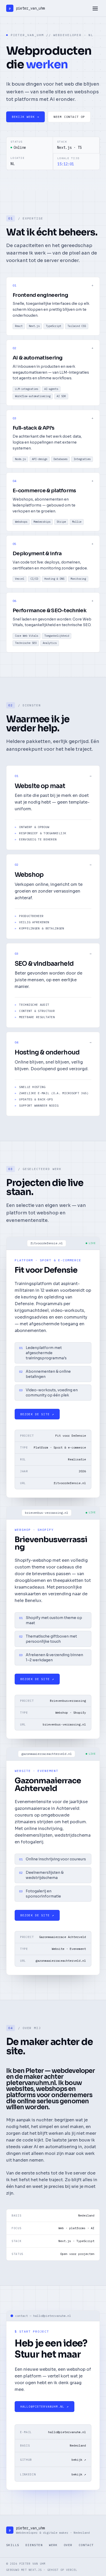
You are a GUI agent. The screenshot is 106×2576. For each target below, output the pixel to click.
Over (68, 2545)
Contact (86, 2545)
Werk (53, 2545)
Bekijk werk (26, 117)
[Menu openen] (95, 8)
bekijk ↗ (79, 2460)
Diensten (34, 2545)
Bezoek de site (37, 1414)
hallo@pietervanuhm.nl (45, 2406)
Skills (13, 2545)
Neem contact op (69, 117)
